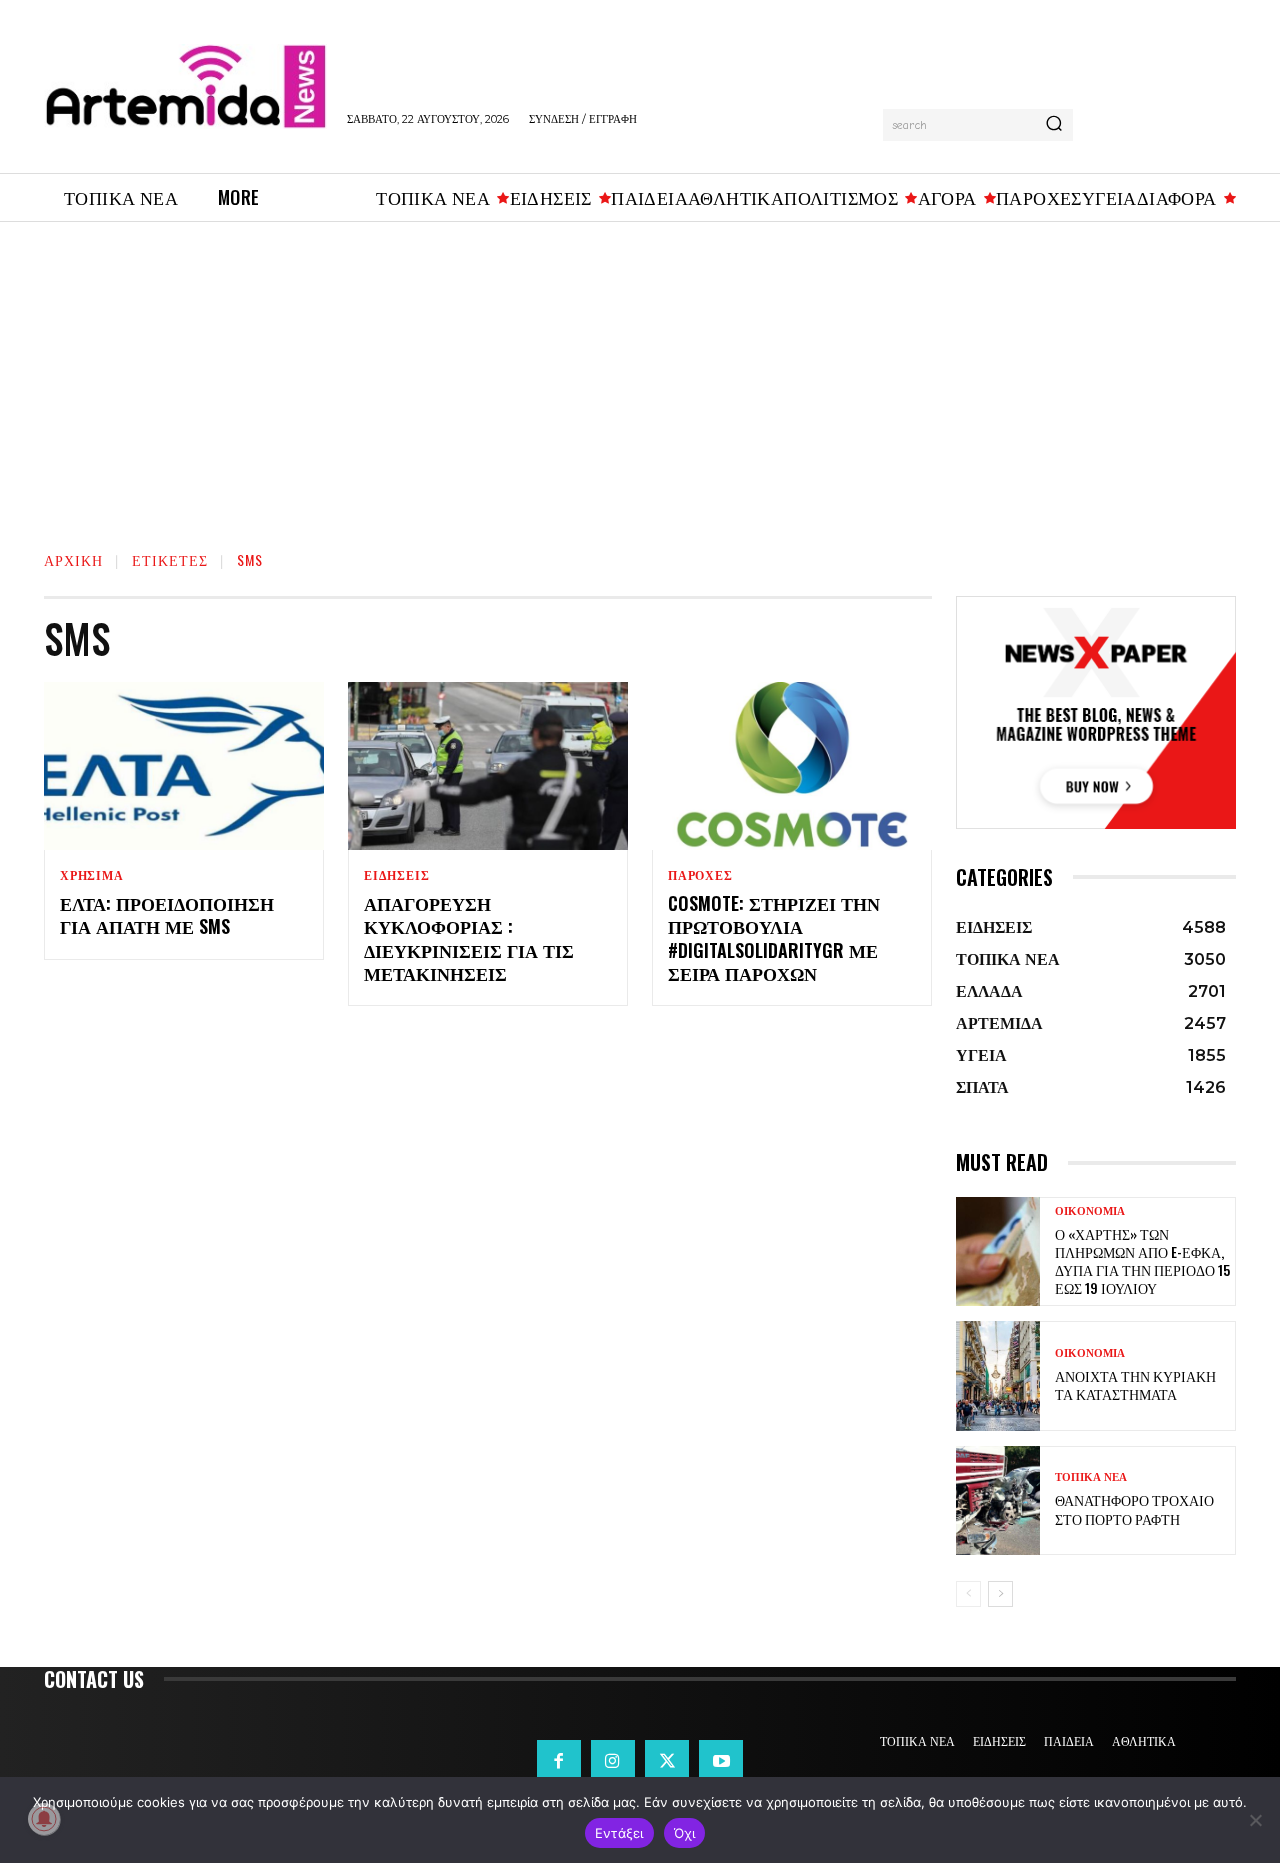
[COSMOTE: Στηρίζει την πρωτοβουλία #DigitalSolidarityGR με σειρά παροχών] (792, 766)
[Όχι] (1255, 1820)
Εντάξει (619, 1833)
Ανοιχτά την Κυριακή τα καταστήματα (1135, 1384)
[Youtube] (721, 1762)
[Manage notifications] (44, 1819)
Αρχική (73, 559)
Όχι (685, 1833)
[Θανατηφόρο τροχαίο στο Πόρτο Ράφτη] (998, 1500)
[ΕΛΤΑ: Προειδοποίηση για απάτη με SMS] (184, 766)
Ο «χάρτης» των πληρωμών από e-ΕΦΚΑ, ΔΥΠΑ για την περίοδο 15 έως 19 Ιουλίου (1142, 1261)
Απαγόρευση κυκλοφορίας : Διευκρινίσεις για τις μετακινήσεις (469, 938)
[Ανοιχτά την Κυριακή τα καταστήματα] (998, 1375)
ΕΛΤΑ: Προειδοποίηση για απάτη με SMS (167, 914)
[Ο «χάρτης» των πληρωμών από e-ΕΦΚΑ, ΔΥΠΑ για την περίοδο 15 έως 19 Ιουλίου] (998, 1251)
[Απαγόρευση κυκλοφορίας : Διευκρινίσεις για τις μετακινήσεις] (488, 766)
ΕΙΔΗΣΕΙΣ (396, 876)
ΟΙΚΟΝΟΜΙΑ (1090, 1211)
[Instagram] (613, 1762)
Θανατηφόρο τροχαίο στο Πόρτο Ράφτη (1134, 1508)
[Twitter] (667, 1762)
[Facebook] (559, 1762)
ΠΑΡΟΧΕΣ (700, 876)
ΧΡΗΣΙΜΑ (92, 876)
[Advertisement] (640, 372)
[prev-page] (968, 1594)
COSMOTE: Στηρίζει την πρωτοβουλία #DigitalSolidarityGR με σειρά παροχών (774, 938)
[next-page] (1000, 1594)
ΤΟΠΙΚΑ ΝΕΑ (1091, 1477)
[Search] (1054, 125)
